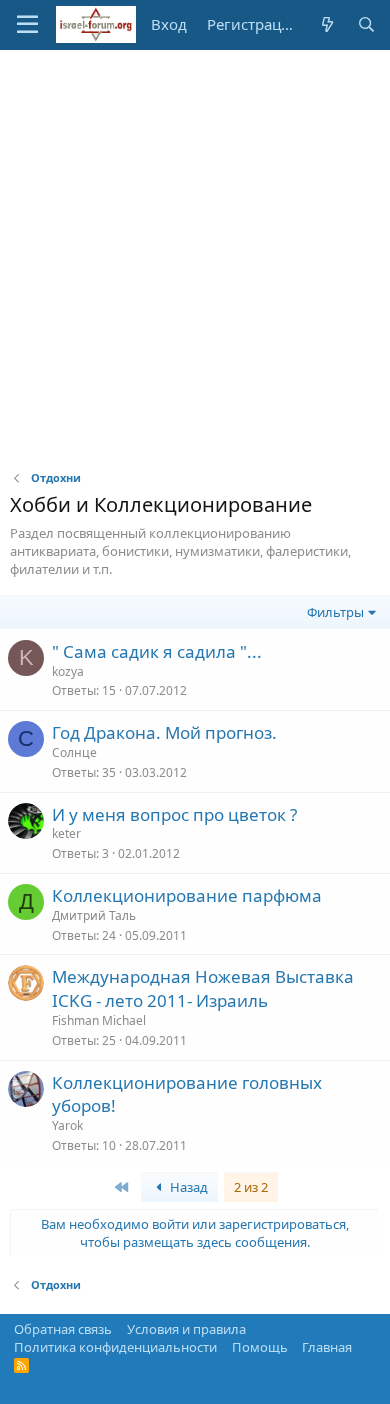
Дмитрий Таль (94, 915)
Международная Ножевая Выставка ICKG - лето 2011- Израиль (203, 988)
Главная (327, 1347)
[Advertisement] (195, 255)
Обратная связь (63, 1329)
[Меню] (27, 25)
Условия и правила (186, 1329)
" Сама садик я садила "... (157, 651)
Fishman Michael (99, 1020)
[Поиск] (366, 24)
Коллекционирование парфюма (187, 895)
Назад (187, 1187)
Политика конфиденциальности (115, 1347)
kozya (68, 671)
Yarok (67, 1125)
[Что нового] (326, 24)
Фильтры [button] (335, 612)
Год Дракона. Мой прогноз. (164, 732)
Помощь (260, 1347)
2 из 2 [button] (251, 1187)
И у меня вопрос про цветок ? (174, 814)
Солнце (74, 752)
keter (66, 833)
